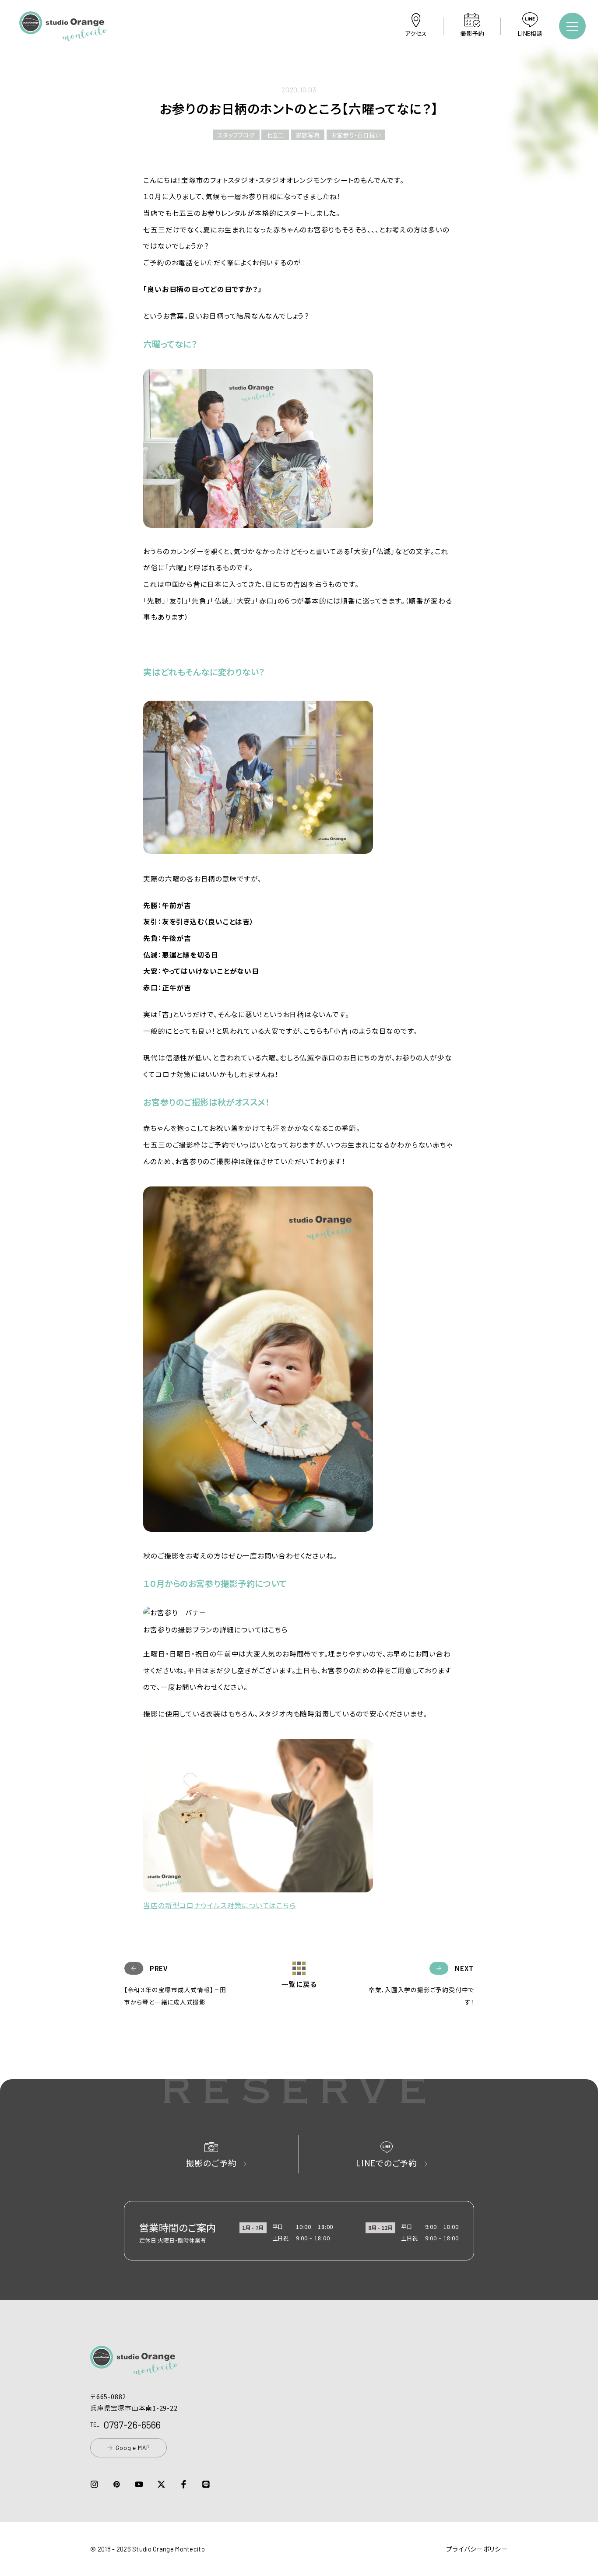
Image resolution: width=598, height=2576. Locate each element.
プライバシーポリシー (477, 2549)
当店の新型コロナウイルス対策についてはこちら (219, 1905)
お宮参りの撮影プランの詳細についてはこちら (215, 1629)
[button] (63, 35)
